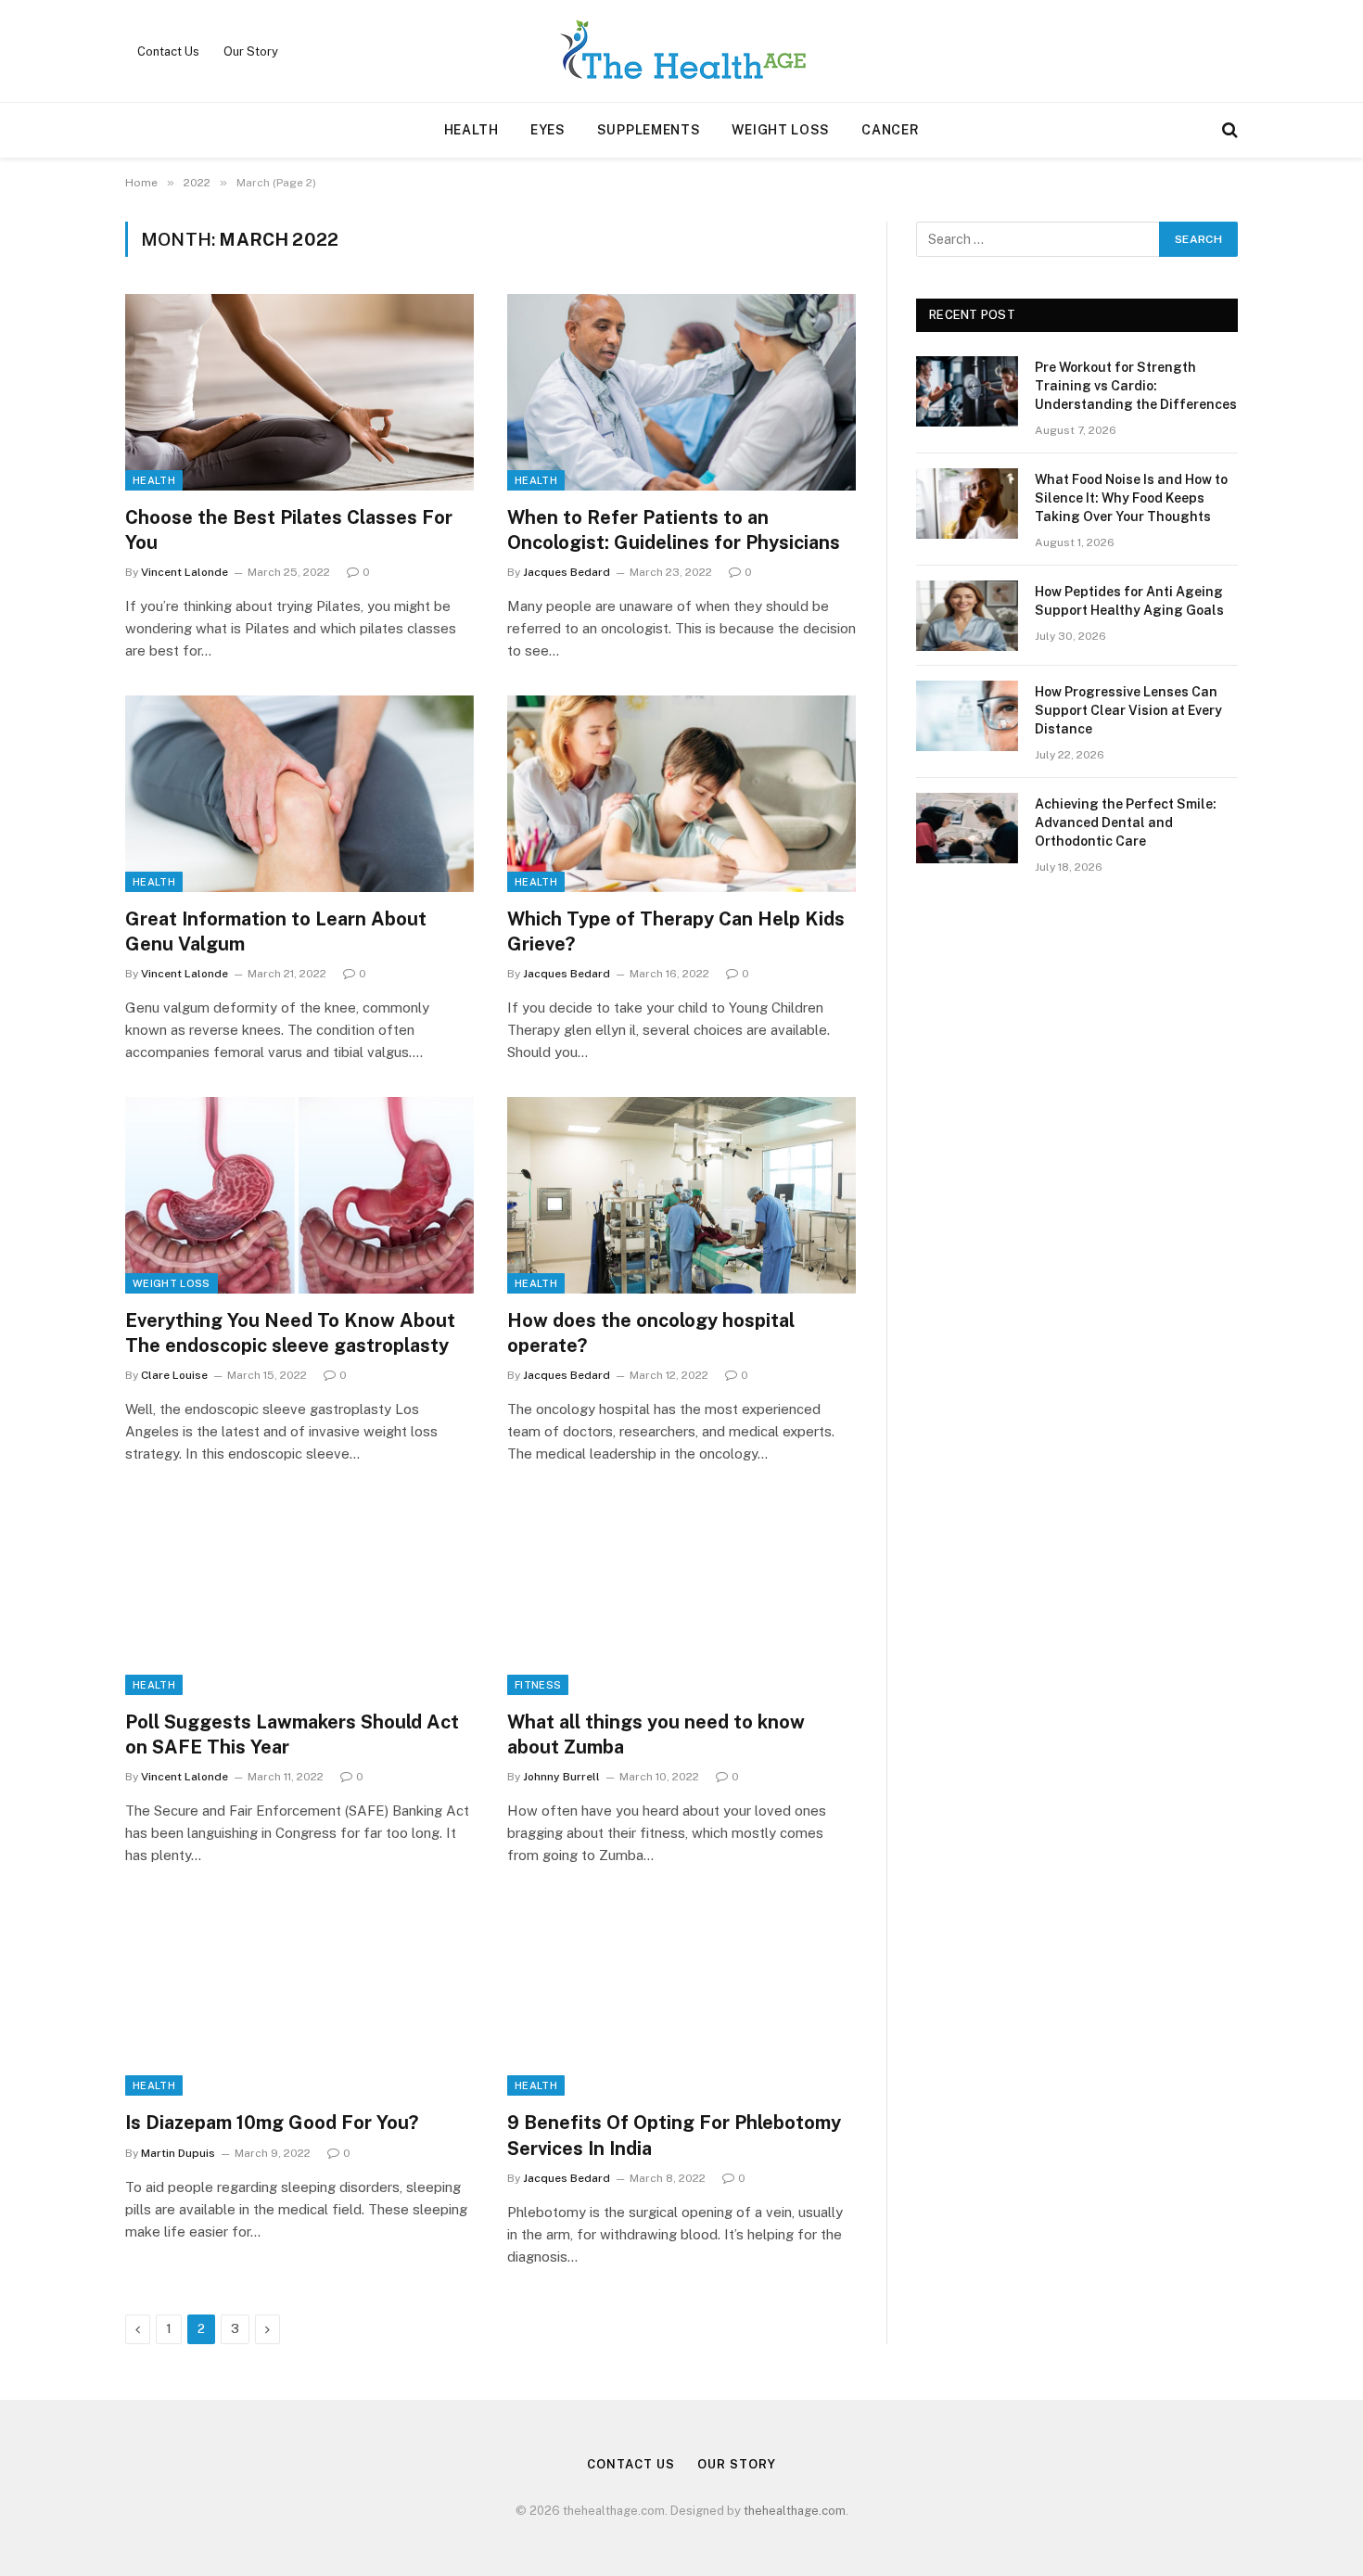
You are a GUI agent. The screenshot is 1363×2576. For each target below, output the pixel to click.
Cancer (890, 130)
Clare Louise (174, 1375)
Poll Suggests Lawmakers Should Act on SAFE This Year (292, 1734)
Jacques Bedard (567, 572)
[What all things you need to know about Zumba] (681, 1597)
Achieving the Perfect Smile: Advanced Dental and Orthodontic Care (1126, 823)
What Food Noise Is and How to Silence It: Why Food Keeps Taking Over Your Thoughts (1131, 498)
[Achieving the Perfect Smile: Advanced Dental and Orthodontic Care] (967, 828)
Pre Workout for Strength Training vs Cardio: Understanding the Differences (1136, 386)
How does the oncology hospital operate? (651, 1333)
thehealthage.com (795, 2511)
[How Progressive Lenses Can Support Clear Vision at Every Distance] (967, 716)
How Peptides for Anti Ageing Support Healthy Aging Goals (1129, 601)
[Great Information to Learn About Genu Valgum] (299, 794)
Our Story (251, 51)
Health (471, 130)
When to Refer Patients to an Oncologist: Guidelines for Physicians (674, 530)
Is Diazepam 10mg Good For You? (272, 2123)
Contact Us (168, 51)
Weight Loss (781, 130)
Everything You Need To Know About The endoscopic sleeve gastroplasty (290, 1333)
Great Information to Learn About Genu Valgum (276, 931)
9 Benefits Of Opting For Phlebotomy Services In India (674, 2135)
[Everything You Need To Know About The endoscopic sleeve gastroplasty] (299, 1195)
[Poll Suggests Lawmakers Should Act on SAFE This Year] (299, 1597)
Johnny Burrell (561, 1777)
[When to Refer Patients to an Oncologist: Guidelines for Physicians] (681, 392)
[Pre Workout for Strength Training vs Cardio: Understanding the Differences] (967, 391)
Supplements (649, 130)
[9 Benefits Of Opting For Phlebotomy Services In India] (681, 1998)
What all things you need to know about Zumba (656, 1734)
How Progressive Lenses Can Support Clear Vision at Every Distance (1128, 710)
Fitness (538, 1685)
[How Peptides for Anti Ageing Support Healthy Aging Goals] (967, 616)
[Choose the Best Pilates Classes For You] (299, 392)
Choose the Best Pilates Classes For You (289, 530)
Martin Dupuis (178, 2153)
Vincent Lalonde (185, 572)
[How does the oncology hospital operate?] (681, 1195)
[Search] (1228, 130)
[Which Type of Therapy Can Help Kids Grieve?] (681, 794)
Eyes (548, 130)
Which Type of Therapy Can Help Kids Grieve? (676, 931)
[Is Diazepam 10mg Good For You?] (299, 1998)
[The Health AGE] (681, 51)
